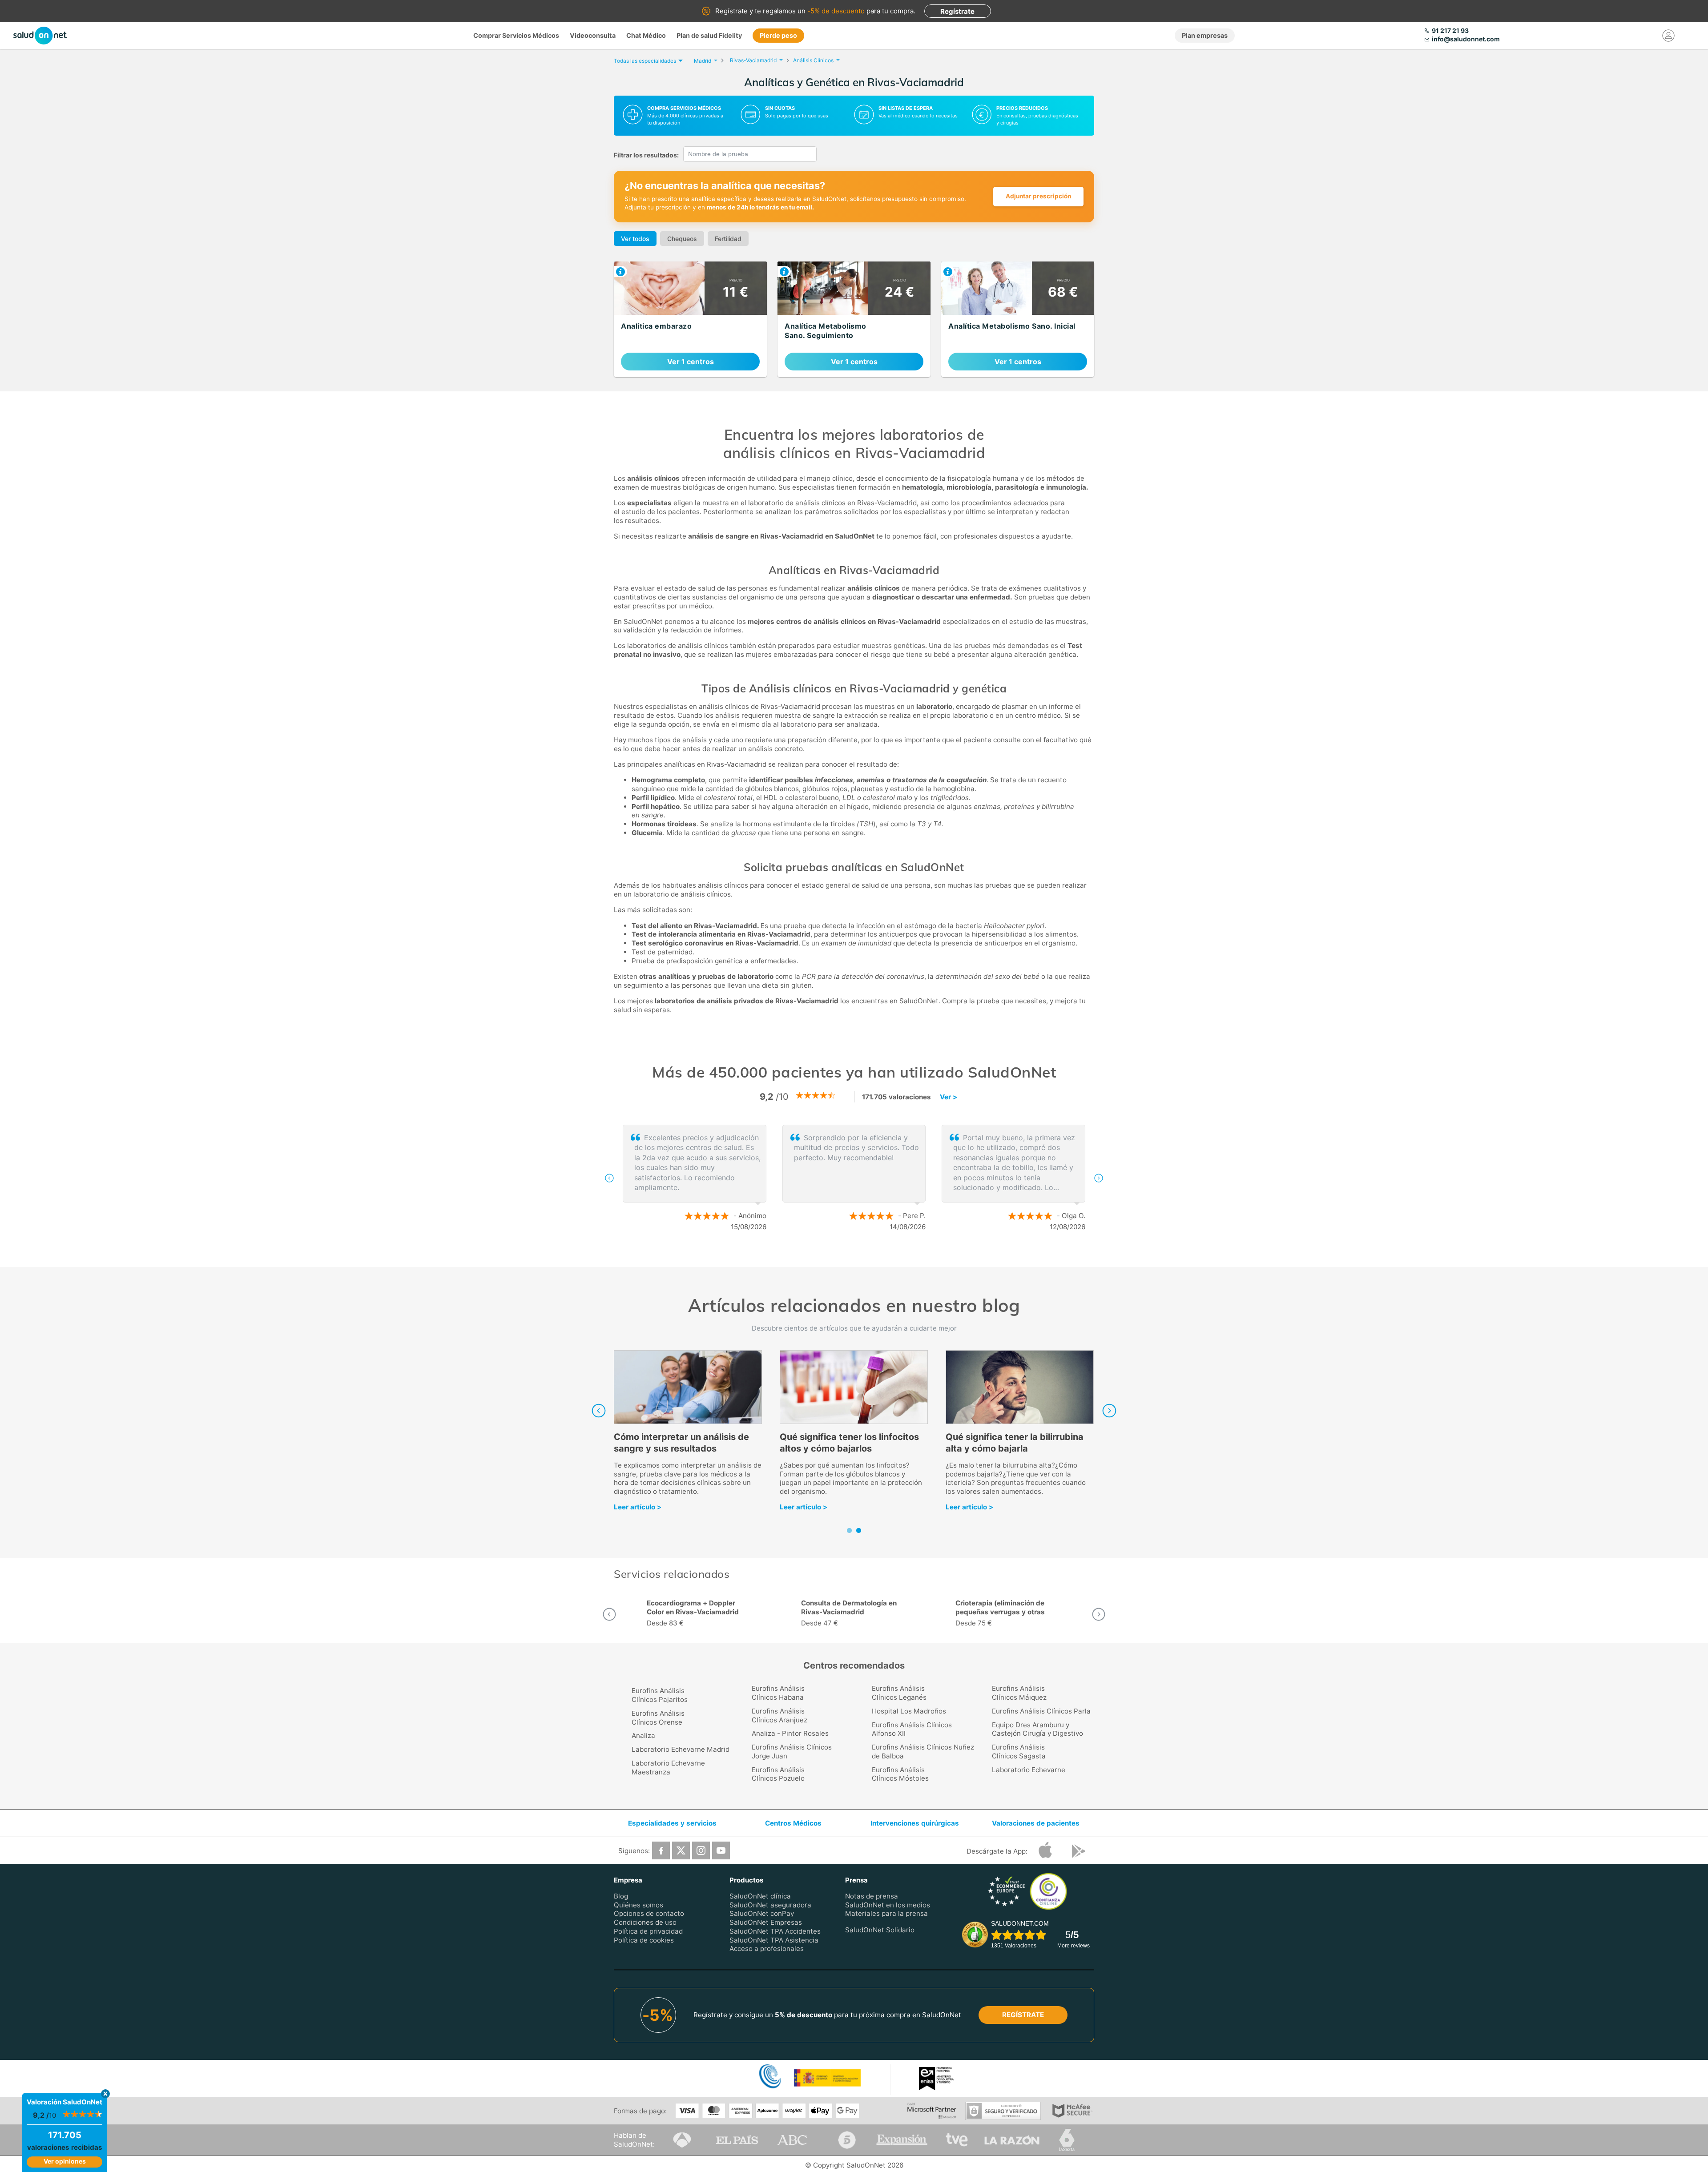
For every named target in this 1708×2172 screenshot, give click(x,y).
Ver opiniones (65, 2161)
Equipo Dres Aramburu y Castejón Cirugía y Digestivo (1037, 1729)
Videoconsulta (593, 35)
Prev (599, 1411)
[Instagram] (701, 1850)
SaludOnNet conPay (762, 1913)
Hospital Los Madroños (909, 1711)
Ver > (949, 1097)
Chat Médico (646, 35)
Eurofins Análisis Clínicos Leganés (899, 1693)
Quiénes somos (638, 1905)
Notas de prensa (872, 1896)
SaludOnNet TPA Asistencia (774, 1940)
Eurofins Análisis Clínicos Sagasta (1019, 1752)
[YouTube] (721, 1850)
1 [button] (845, 1256)
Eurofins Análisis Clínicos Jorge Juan (792, 1752)
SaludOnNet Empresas (766, 1922)
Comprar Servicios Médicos (516, 35)
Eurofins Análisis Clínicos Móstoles (900, 1774)
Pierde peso (778, 35)
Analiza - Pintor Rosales (790, 1733)
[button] (609, 1178)
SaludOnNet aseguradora (770, 1905)
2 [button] (858, 1256)
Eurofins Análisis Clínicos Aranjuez (779, 1715)
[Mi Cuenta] (1669, 36)
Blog (621, 1896)
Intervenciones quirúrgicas (915, 1823)
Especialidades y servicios (672, 1823)
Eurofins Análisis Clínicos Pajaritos (660, 1695)
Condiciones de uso (645, 1922)
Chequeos (682, 239)
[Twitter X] (681, 1850)
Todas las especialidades (645, 61)
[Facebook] (661, 1850)
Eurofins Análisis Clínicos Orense (658, 1718)
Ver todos (635, 239)
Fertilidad (728, 239)
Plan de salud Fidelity (709, 35)
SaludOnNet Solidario (880, 1930)
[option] (854, 1178)
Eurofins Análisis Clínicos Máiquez (1019, 1693)
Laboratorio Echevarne (1029, 1770)
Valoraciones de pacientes (1036, 1823)
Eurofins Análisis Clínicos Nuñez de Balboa (923, 1752)
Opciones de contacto (649, 1913)
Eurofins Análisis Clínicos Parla (1041, 1711)
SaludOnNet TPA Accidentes (775, 1931)
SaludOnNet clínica (760, 1896)
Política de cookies (644, 1940)
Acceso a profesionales (767, 1949)
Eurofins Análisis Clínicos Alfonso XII (912, 1729)
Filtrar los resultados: (646, 155)
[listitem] (690, 319)
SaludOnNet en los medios (888, 1905)
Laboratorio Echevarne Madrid (681, 1749)
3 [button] (872, 1256)
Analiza (643, 1736)
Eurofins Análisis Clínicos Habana (778, 1693)
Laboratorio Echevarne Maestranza (668, 1768)
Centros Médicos (793, 1823)
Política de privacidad (648, 1931)
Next (1109, 1411)
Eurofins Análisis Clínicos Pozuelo (778, 1774)
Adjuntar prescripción (1038, 196)
